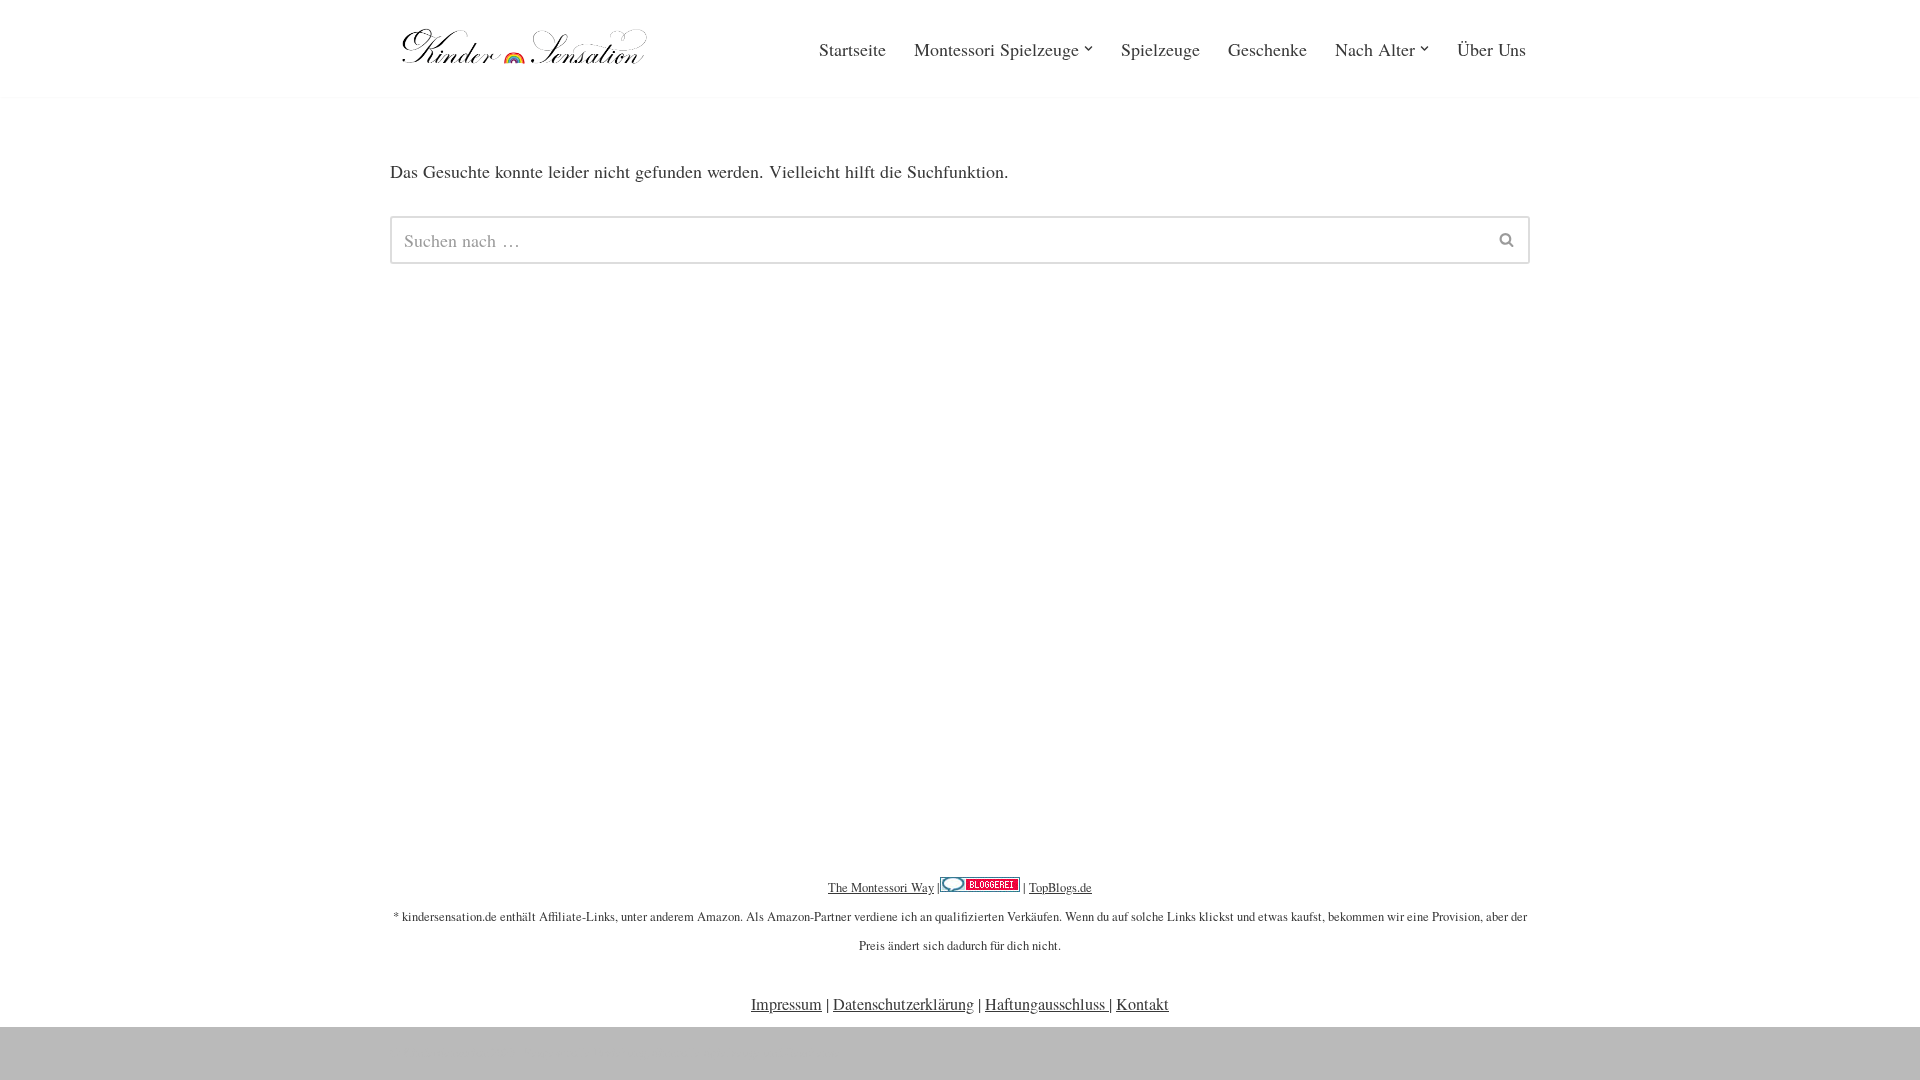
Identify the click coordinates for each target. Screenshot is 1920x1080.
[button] (1088, 48)
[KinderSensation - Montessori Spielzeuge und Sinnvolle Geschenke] (530, 48)
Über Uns (1491, 49)
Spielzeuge (1160, 49)
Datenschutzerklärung (903, 1004)
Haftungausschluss (1047, 1004)
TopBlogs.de (1060, 887)
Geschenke (1267, 49)
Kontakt (1142, 1004)
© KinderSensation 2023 (452, 1052)
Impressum (786, 1004)
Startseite (852, 49)
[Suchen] (1507, 240)
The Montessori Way (881, 887)
